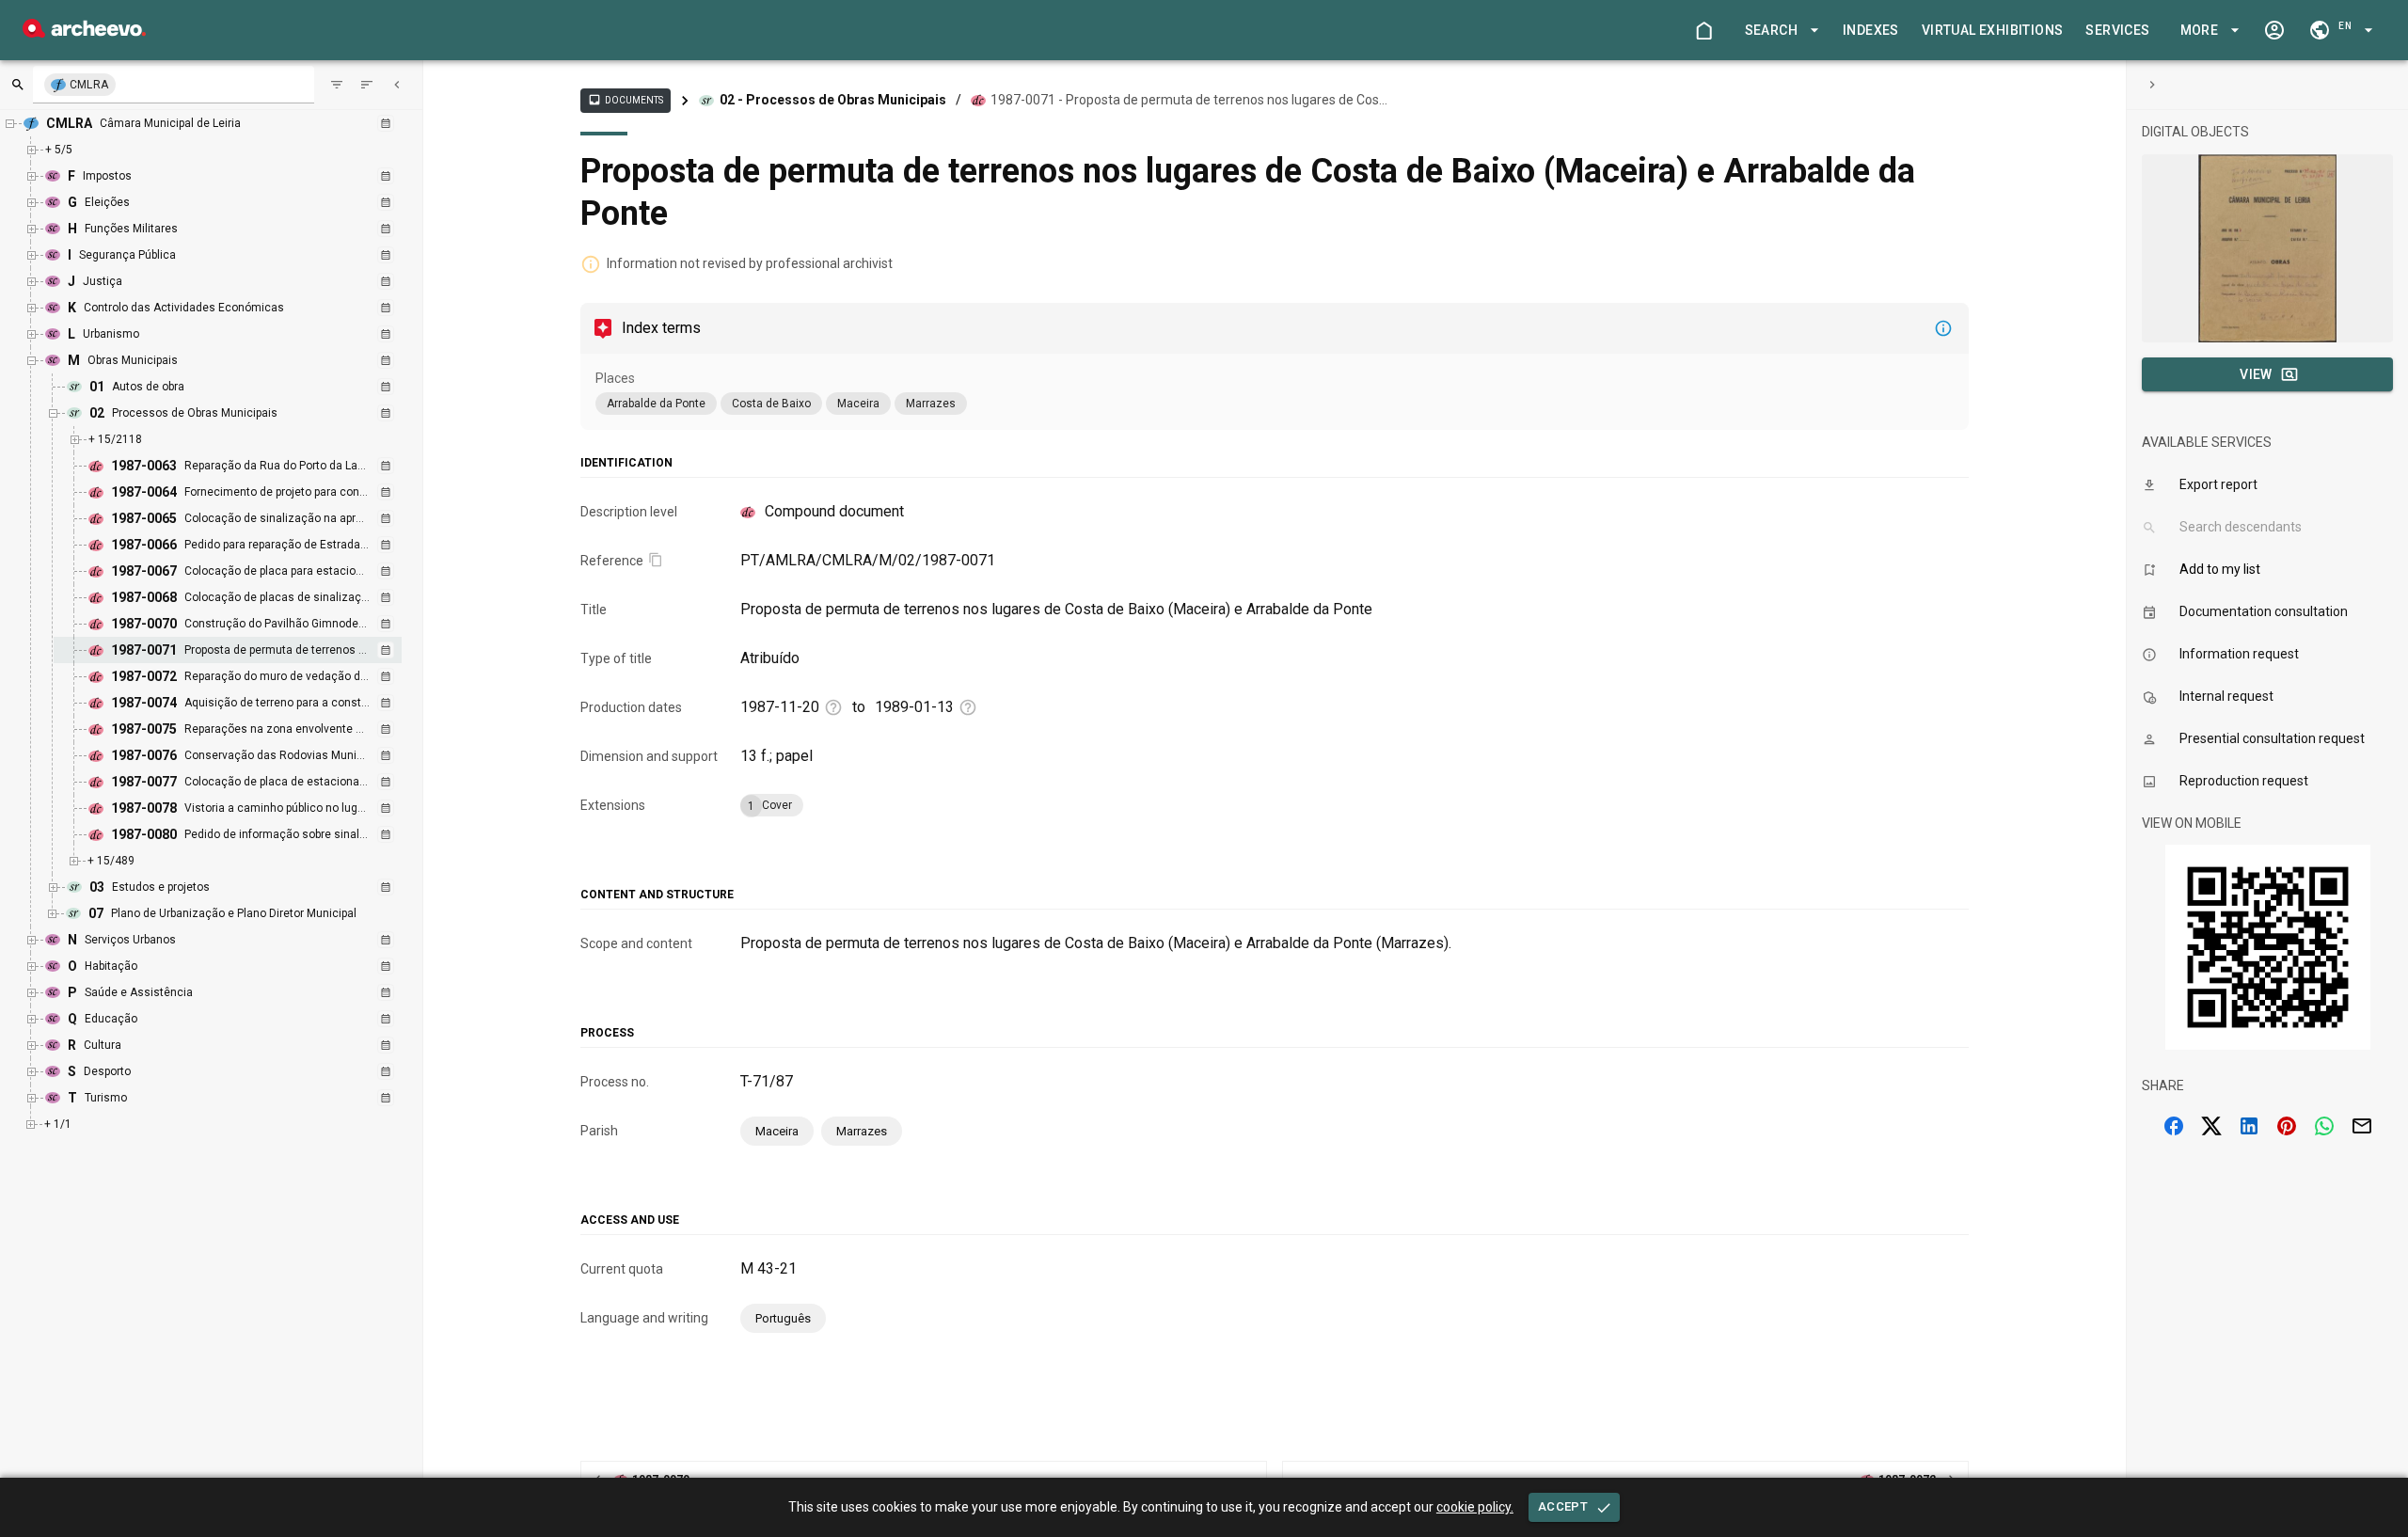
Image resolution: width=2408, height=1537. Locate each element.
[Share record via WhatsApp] (2324, 1126)
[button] (1779, 31)
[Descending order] (367, 85)
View (2256, 374)
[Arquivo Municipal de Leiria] (84, 32)
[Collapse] (397, 85)
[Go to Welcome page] (1703, 30)
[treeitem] (248, 650)
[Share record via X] (2211, 1126)
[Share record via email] (2362, 1126)
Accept (1563, 1506)
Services (2117, 30)
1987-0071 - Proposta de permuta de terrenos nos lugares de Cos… (1189, 100)
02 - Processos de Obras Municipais (833, 100)
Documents (626, 100)
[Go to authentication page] (2274, 30)
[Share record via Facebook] (2174, 1126)
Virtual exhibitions (1993, 30)
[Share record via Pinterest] (2287, 1126)
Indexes (1871, 30)
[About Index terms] (1943, 328)
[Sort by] (337, 85)
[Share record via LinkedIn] (2249, 1126)
